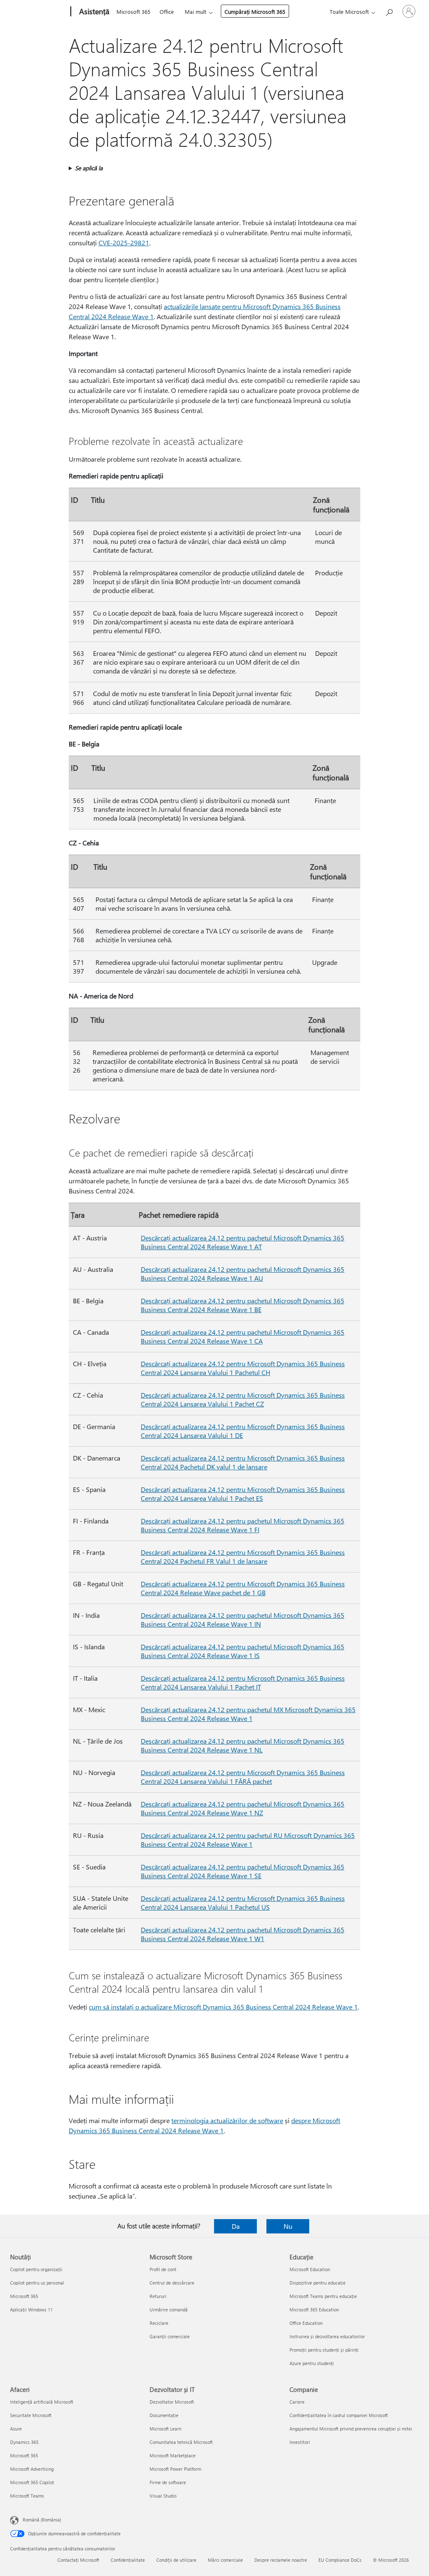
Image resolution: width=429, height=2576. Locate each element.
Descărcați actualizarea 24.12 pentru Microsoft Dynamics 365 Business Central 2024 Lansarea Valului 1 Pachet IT (243, 1682)
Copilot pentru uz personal (37, 2283)
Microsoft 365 (133, 12)
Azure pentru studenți (312, 2363)
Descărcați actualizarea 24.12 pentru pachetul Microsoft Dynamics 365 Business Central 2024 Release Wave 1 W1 (243, 1934)
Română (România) (42, 2520)
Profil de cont (163, 2269)
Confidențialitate (128, 2560)
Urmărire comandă (169, 2310)
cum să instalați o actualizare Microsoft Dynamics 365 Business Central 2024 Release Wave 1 (223, 2007)
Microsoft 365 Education (314, 2310)
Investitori (300, 2442)
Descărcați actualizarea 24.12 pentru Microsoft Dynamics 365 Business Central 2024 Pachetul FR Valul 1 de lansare (243, 1557)
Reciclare (159, 2323)
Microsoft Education (310, 2269)
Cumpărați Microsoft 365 (255, 12)
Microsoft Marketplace (173, 2455)
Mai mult (195, 12)
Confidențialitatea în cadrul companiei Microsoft (339, 2415)
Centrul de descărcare (172, 2283)
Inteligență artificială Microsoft (42, 2402)
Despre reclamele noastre (281, 2560)
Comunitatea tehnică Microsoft (181, 2442)
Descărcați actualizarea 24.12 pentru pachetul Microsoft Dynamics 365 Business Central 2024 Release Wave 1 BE (243, 1305)
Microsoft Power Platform (175, 2469)
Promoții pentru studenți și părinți (324, 2350)
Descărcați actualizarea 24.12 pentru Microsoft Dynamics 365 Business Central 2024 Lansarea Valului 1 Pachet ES (243, 1494)
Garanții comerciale (170, 2336)
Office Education (306, 2323)
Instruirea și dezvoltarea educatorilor (327, 2336)
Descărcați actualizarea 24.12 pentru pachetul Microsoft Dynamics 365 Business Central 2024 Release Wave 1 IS (243, 1651)
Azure (16, 2429)
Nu (288, 2226)
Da (236, 2226)
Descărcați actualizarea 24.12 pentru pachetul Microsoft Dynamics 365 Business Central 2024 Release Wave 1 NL (243, 1745)
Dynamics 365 (24, 2442)
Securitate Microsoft (31, 2415)
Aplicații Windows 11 (31, 2310)
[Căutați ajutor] (389, 11)
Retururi (158, 2296)
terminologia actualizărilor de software (227, 2120)
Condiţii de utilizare (176, 2560)
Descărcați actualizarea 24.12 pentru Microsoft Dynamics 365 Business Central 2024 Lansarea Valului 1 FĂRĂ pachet (243, 1777)
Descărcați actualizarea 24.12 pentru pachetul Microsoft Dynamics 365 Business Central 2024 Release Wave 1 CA (243, 1336)
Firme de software (168, 2482)
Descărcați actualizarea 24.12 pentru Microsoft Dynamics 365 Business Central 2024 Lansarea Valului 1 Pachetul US (243, 1903)
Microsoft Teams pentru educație (323, 2296)
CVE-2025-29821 (124, 243)
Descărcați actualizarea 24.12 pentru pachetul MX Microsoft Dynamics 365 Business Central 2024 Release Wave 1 (248, 1714)
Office (167, 12)
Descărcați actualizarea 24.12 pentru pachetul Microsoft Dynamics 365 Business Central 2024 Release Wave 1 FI (243, 1525)
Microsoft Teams (27, 2496)
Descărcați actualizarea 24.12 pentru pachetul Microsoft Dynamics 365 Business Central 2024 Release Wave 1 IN (243, 1619)
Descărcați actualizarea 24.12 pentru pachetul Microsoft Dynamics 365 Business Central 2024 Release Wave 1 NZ (243, 1808)
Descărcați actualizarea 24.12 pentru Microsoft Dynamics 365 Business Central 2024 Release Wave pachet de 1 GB (243, 1588)
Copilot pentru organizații (36, 2269)
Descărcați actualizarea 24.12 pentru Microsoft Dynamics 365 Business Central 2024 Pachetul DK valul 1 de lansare (243, 1462)
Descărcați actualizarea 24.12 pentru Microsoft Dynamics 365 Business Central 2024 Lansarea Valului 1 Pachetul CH (243, 1368)
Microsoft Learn (165, 2429)
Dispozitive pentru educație (318, 2283)
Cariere (297, 2402)
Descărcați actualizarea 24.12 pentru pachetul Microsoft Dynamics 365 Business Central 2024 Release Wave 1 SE (243, 1871)
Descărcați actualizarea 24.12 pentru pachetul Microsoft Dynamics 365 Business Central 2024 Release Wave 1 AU (243, 1274)
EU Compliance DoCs (340, 2560)
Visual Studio (163, 2496)
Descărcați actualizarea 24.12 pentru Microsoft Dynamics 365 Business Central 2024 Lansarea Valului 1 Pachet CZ (243, 1399)
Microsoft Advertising (32, 2469)
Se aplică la (89, 168)
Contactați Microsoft (78, 2560)
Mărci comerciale (225, 2560)
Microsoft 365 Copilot (32, 2482)
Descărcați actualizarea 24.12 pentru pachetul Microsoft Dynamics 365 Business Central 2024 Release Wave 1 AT (243, 1242)
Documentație (164, 2415)
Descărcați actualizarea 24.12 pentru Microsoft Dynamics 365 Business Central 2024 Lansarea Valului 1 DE (243, 1431)
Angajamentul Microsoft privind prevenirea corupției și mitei (351, 2429)
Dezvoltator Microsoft (172, 2402)
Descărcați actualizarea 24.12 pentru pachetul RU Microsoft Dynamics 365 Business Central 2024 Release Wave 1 (248, 1840)
